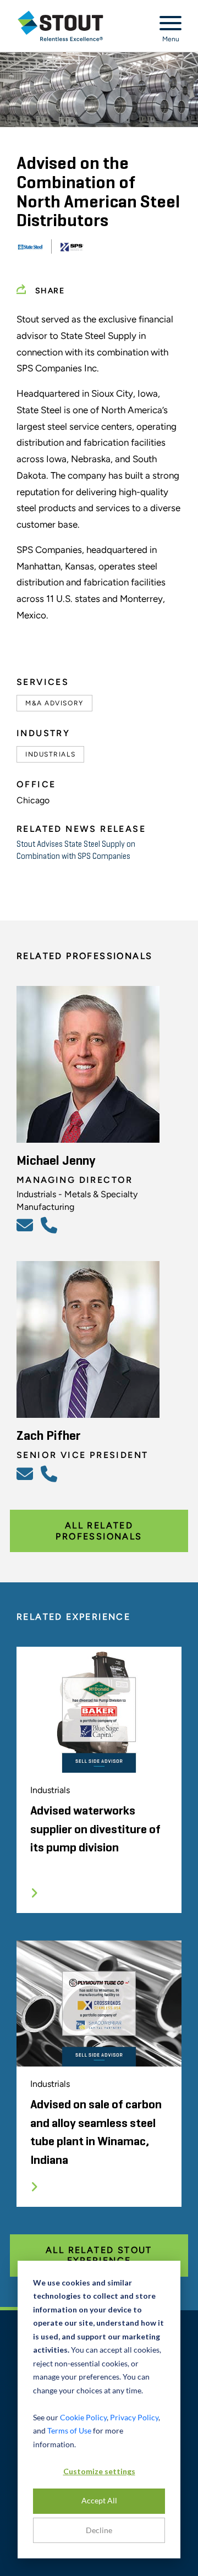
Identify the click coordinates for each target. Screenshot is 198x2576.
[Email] (26, 1225)
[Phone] (51, 1225)
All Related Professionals (99, 1531)
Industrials (50, 754)
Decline (99, 2530)
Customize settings (99, 2471)
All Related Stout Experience (99, 2255)
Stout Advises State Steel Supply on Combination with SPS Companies (76, 850)
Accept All (99, 2500)
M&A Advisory (54, 703)
